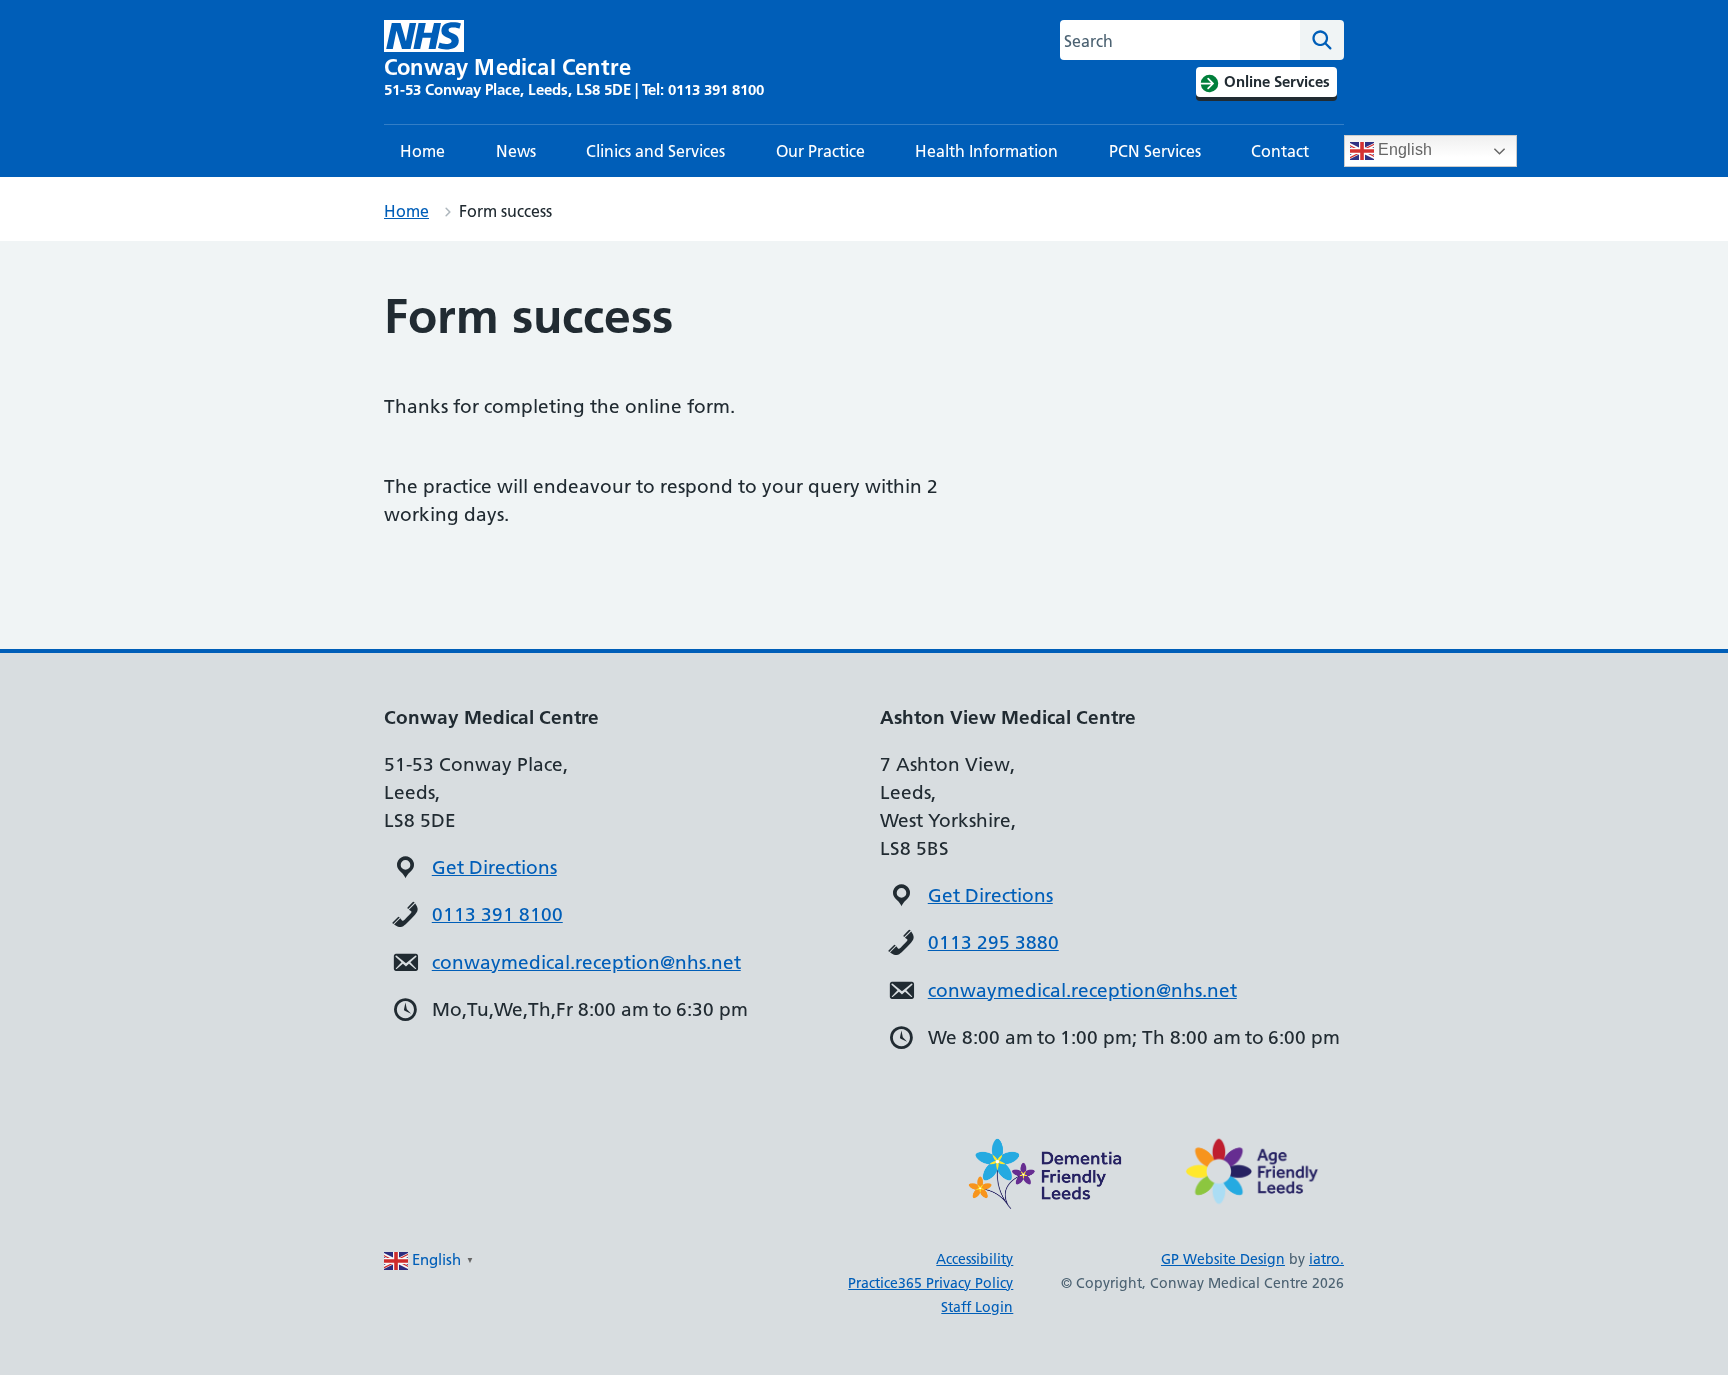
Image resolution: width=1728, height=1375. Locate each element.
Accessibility (974, 1259)
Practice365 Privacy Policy (930, 1283)
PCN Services (1155, 151)
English (1403, 149)
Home (422, 151)
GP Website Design (1223, 1259)
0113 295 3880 (993, 942)
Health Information (986, 151)
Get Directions (494, 867)
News (516, 151)
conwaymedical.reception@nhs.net (586, 962)
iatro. (1326, 1259)
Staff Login (977, 1307)
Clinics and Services (655, 151)
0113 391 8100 (497, 914)
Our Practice (820, 151)
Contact (1280, 151)
